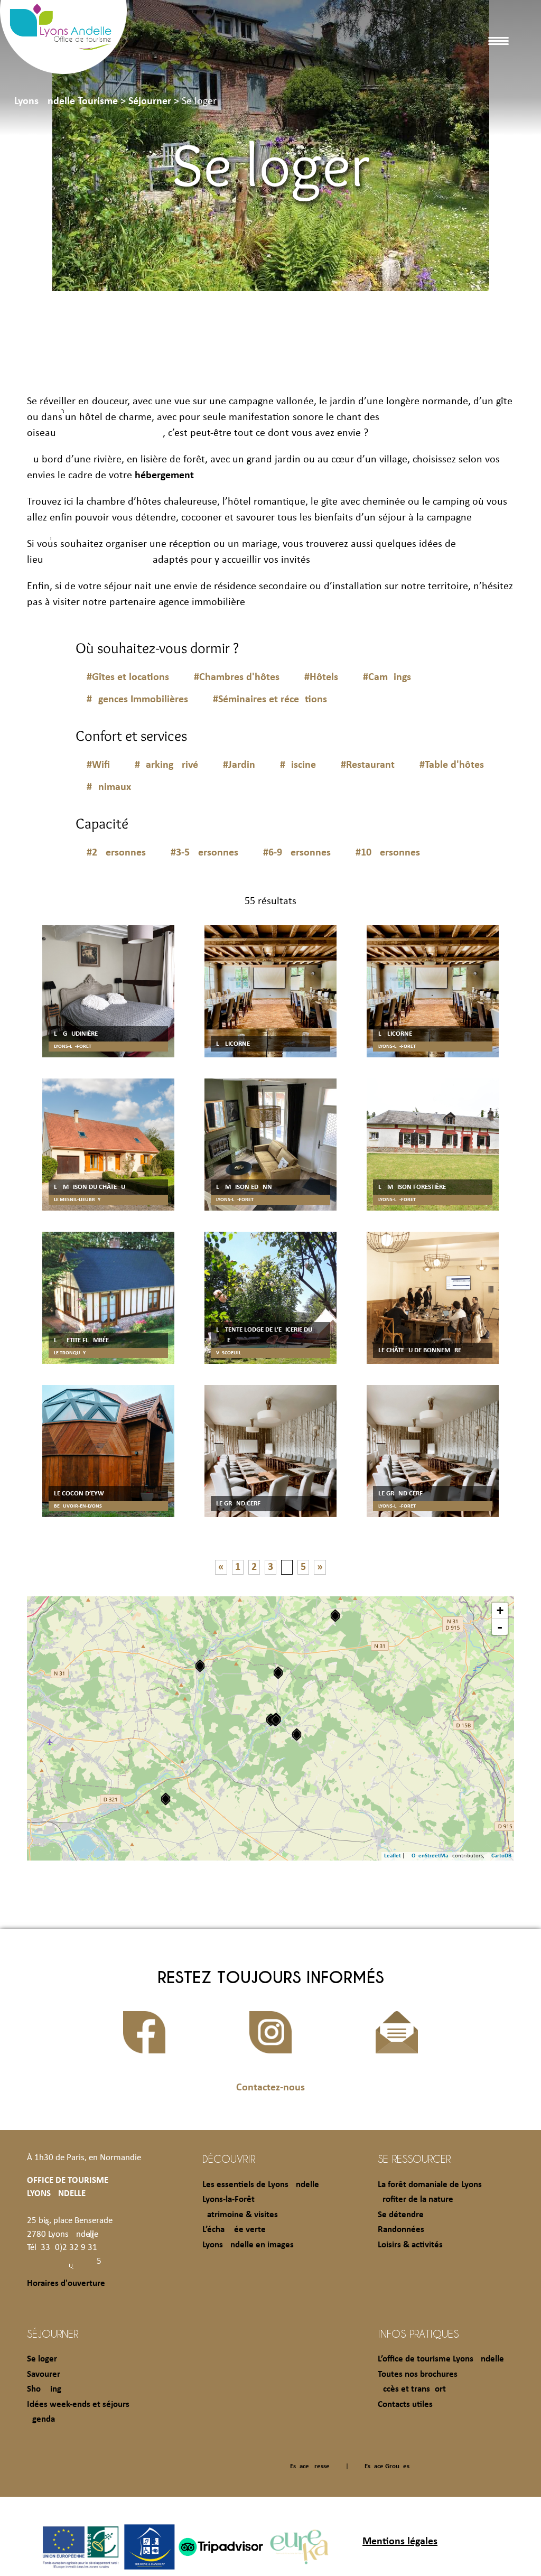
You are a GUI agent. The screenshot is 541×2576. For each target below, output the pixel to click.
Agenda (41, 2419)
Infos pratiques (418, 2333)
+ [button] (500, 1610)
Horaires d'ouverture (66, 2284)
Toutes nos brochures (418, 2374)
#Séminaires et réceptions (270, 700)
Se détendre (401, 2215)
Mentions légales (400, 2542)
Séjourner (53, 2333)
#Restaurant (368, 765)
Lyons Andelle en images (248, 2245)
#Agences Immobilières (137, 700)
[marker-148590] (297, 1735)
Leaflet (393, 1856)
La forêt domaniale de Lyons (430, 2185)
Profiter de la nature (416, 2200)
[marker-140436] (200, 1666)
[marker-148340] (335, 1616)
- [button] (500, 1627)
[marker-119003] (276, 1720)
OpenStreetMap (431, 1856)
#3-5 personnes (204, 853)
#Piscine (298, 765)
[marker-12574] (166, 1799)
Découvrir (229, 2159)
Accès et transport (412, 2389)
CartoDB (501, 1856)
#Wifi (98, 765)
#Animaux (109, 787)
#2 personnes (116, 853)
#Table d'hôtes (452, 765)
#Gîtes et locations (128, 677)
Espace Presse (310, 2466)
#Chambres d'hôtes (237, 677)
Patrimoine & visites (240, 2215)
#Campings (387, 677)
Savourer (44, 2374)
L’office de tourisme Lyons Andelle (441, 2359)
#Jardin (239, 765)
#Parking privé (166, 765)
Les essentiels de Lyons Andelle (261, 2185)
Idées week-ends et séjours (78, 2405)
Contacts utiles (405, 2405)
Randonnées (401, 2230)
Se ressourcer (414, 2159)
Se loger (42, 2359)
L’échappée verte (234, 2230)
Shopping (44, 2389)
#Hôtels (321, 677)
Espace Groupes (387, 2466)
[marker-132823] (278, 1673)
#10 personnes (388, 853)
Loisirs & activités (410, 2245)
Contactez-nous (270, 2088)
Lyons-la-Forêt (228, 2200)
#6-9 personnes (297, 853)
